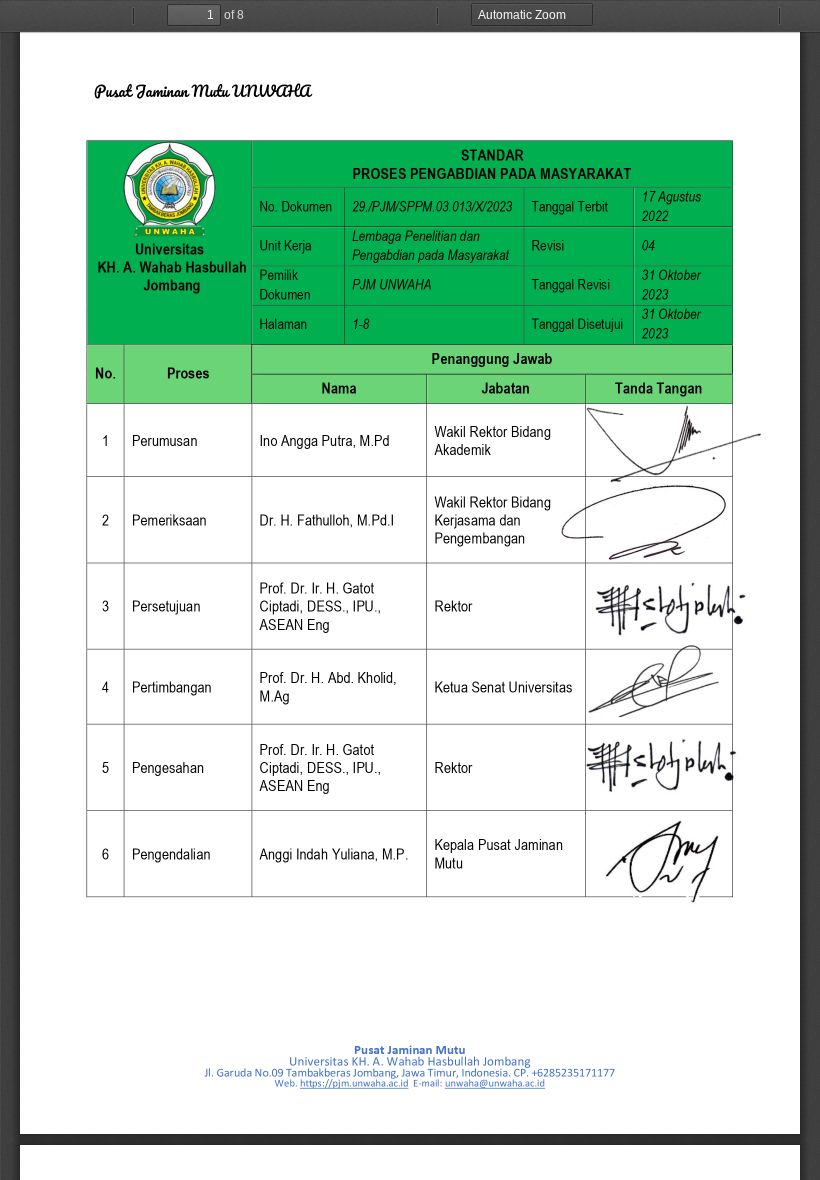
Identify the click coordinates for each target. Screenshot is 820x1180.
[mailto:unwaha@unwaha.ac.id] (495, 1084)
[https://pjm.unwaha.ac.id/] (354, 1084)
